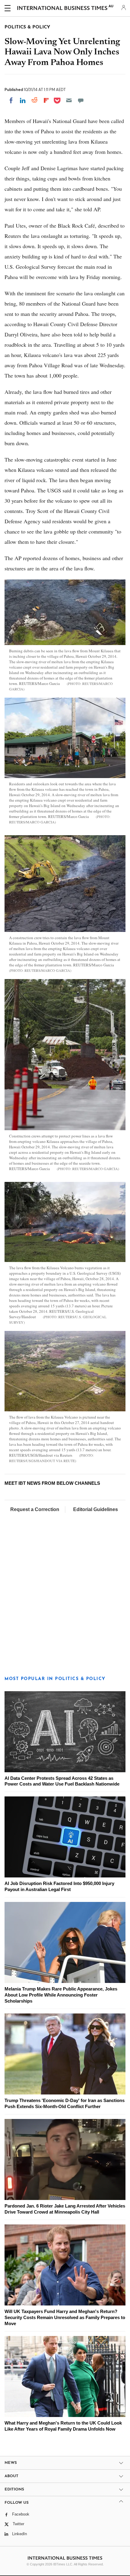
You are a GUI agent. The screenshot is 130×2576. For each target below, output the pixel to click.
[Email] (69, 100)
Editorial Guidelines (96, 1509)
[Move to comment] (81, 100)
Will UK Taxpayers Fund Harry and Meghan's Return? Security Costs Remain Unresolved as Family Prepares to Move (65, 2317)
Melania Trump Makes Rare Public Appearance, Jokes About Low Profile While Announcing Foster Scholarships (61, 1995)
